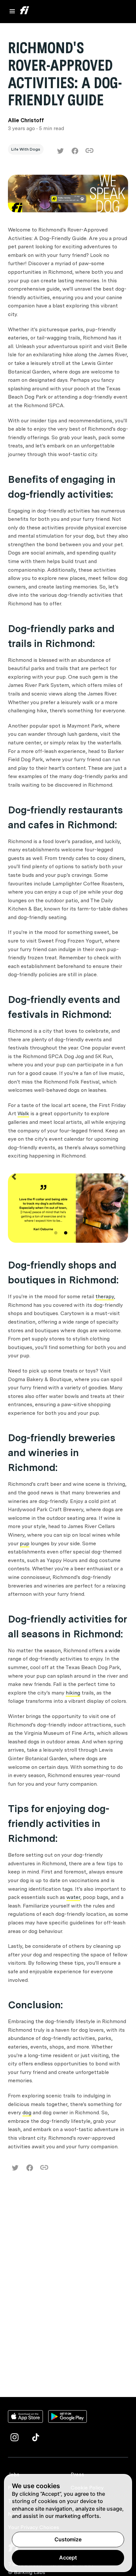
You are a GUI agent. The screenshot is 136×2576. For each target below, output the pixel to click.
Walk (23, 1113)
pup (25, 1543)
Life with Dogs (26, 149)
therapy (105, 1296)
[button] (14, 1209)
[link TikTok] (36, 2437)
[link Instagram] (15, 2437)
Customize (68, 2539)
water (73, 1897)
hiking (73, 1693)
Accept (68, 2558)
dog (27, 2112)
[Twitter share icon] (60, 151)
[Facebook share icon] (75, 151)
